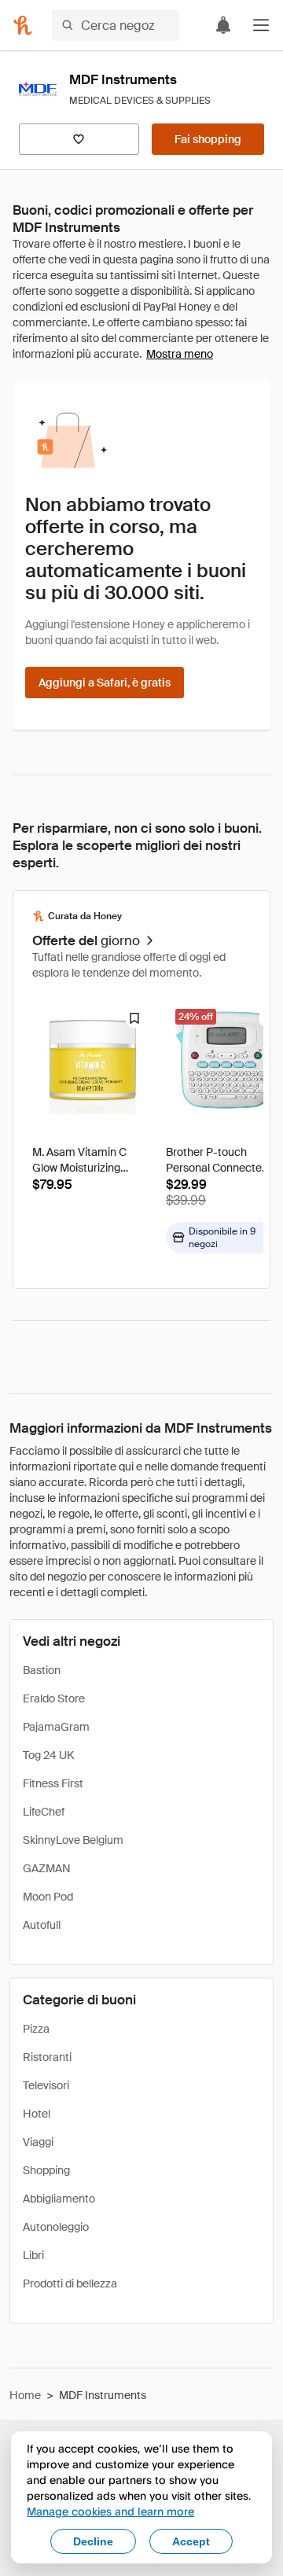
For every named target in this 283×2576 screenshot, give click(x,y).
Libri (33, 2255)
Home (25, 2395)
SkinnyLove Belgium (73, 1840)
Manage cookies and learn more (110, 2511)
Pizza (36, 2029)
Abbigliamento (59, 2199)
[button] (261, 25)
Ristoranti (47, 2057)
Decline (93, 2541)
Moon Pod (48, 1897)
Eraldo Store (54, 1698)
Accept (191, 2541)
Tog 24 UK (48, 1755)
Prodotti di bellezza (70, 2283)
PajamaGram (56, 1727)
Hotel (37, 2114)
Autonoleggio (56, 2227)
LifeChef (44, 1812)
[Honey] (23, 25)
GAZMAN (47, 1868)
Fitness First (53, 1783)
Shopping (46, 2170)
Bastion (42, 1670)
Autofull (42, 1925)
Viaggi (38, 2142)
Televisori (46, 2085)
